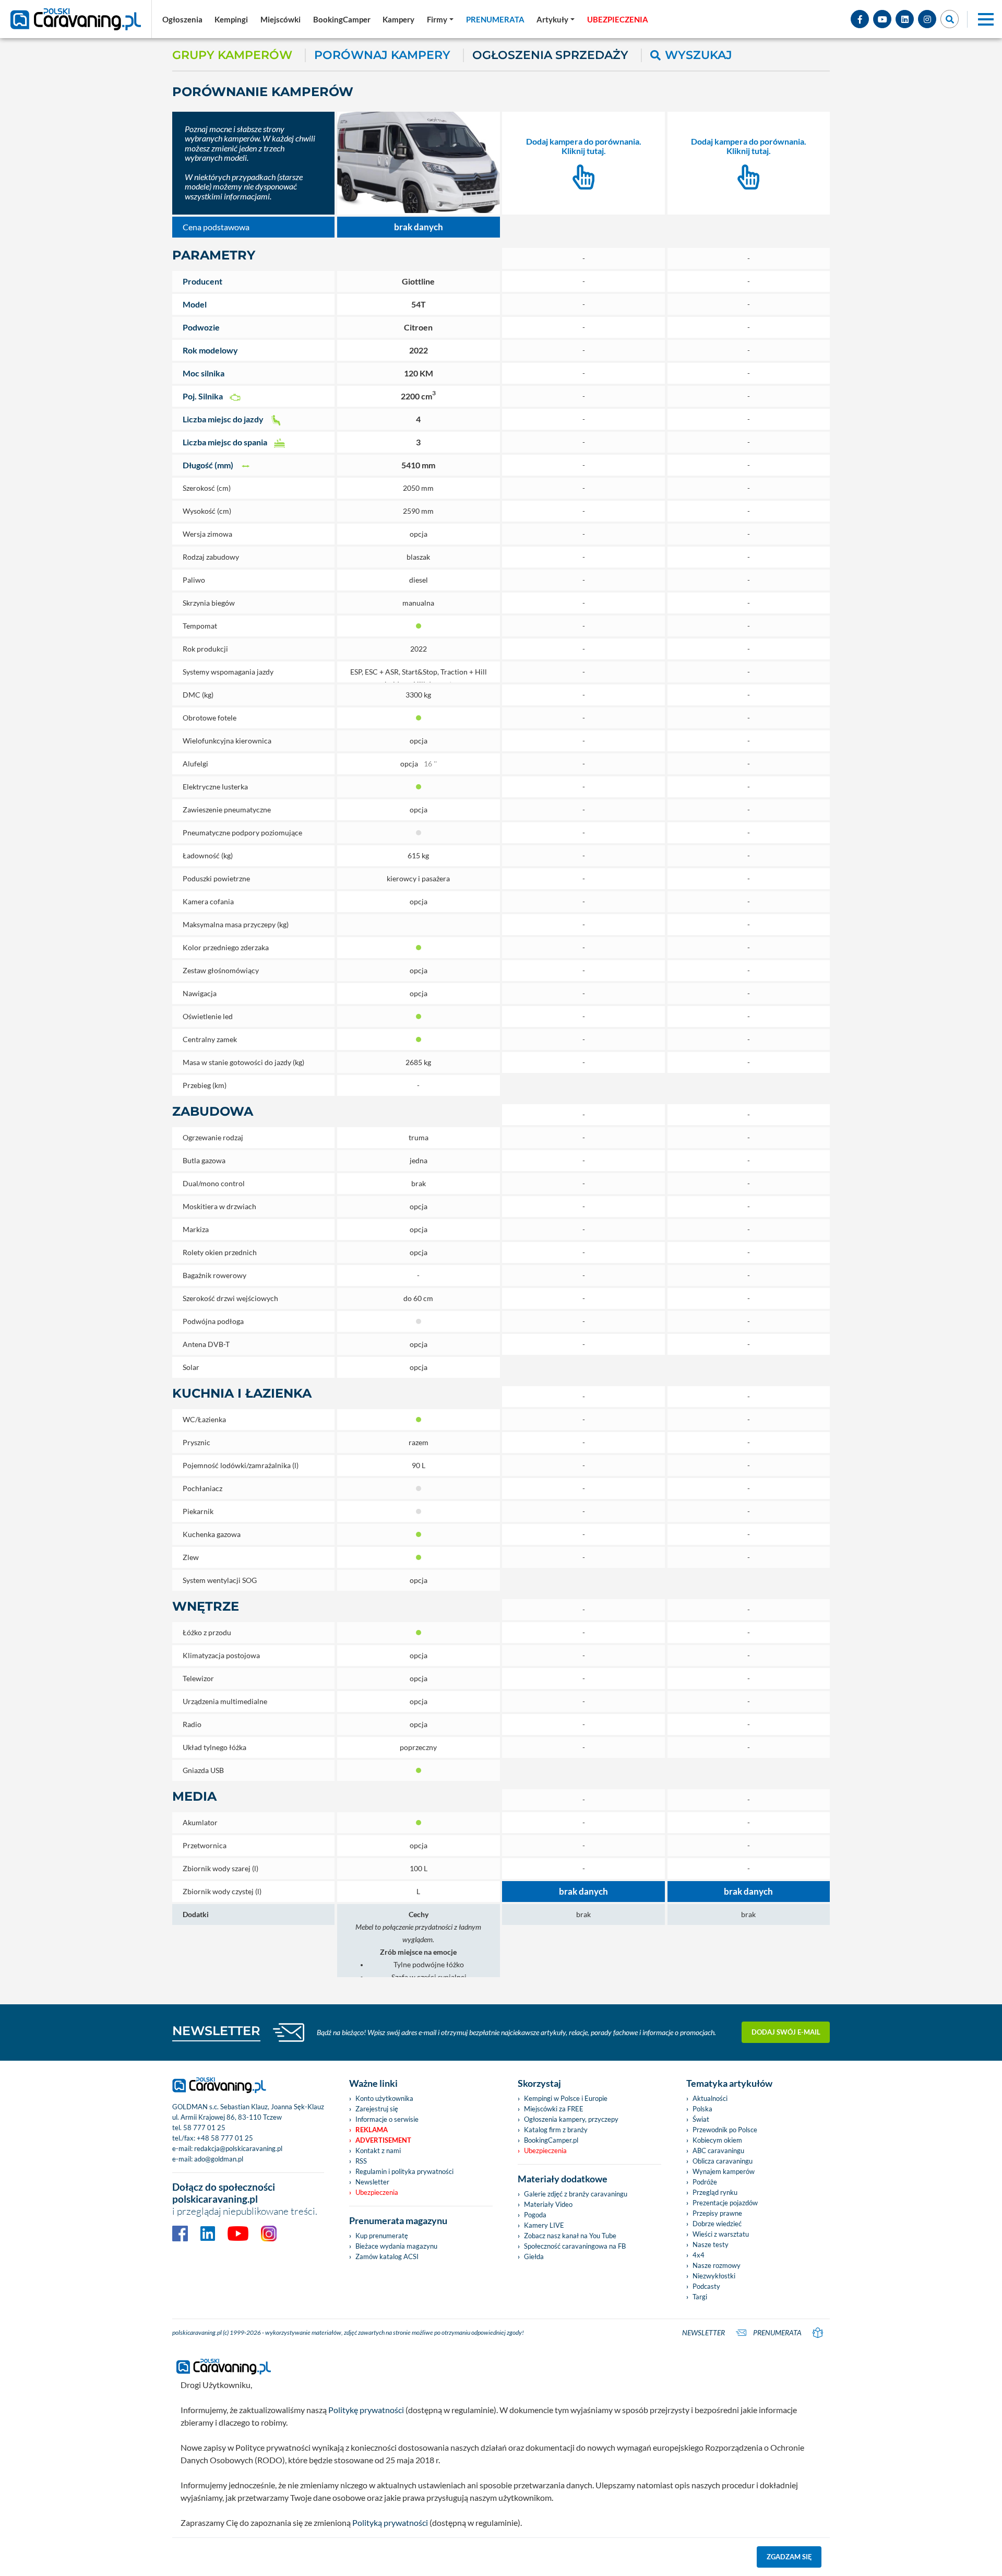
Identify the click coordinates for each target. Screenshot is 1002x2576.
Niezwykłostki (714, 2276)
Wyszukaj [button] (699, 55)
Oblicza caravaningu (723, 2161)
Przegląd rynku (715, 2192)
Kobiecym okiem (717, 2140)
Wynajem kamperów (724, 2171)
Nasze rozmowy (717, 2265)
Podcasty (706, 2286)
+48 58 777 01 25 (225, 2138)
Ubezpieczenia (377, 2192)
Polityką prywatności (390, 2522)
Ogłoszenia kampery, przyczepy (571, 2119)
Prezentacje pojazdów (725, 2203)
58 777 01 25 (204, 2128)
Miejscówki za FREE (554, 2109)
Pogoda (535, 2215)
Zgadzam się (789, 2557)
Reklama (372, 2130)
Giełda (534, 2256)
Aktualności (710, 2098)
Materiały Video (548, 2204)
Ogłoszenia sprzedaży (550, 55)
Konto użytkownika (384, 2098)
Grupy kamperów (232, 55)
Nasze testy (711, 2244)
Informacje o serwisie (387, 2119)
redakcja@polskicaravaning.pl (238, 2148)
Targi (700, 2297)
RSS (361, 2161)
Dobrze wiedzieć (717, 2224)
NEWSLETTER (216, 2031)
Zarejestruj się (377, 2109)
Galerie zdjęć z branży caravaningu (576, 2194)
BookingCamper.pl (551, 2140)
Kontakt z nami (378, 2150)
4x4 (699, 2255)
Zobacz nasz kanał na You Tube (570, 2236)
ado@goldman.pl (219, 2159)
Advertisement (383, 2140)
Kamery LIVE (544, 2225)
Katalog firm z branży (556, 2130)
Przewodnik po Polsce (725, 2130)
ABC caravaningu (718, 2150)
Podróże (705, 2182)
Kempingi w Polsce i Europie (566, 2098)
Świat (701, 2119)
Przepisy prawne (717, 2213)
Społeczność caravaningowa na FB (575, 2246)
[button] (556, 19)
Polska (702, 2109)
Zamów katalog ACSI (387, 2256)
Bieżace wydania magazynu (396, 2246)
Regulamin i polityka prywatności (404, 2171)
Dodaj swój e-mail (786, 2032)
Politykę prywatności (366, 2410)
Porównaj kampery (382, 55)
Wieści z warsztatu (721, 2234)
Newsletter (372, 2182)
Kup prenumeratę (382, 2236)
